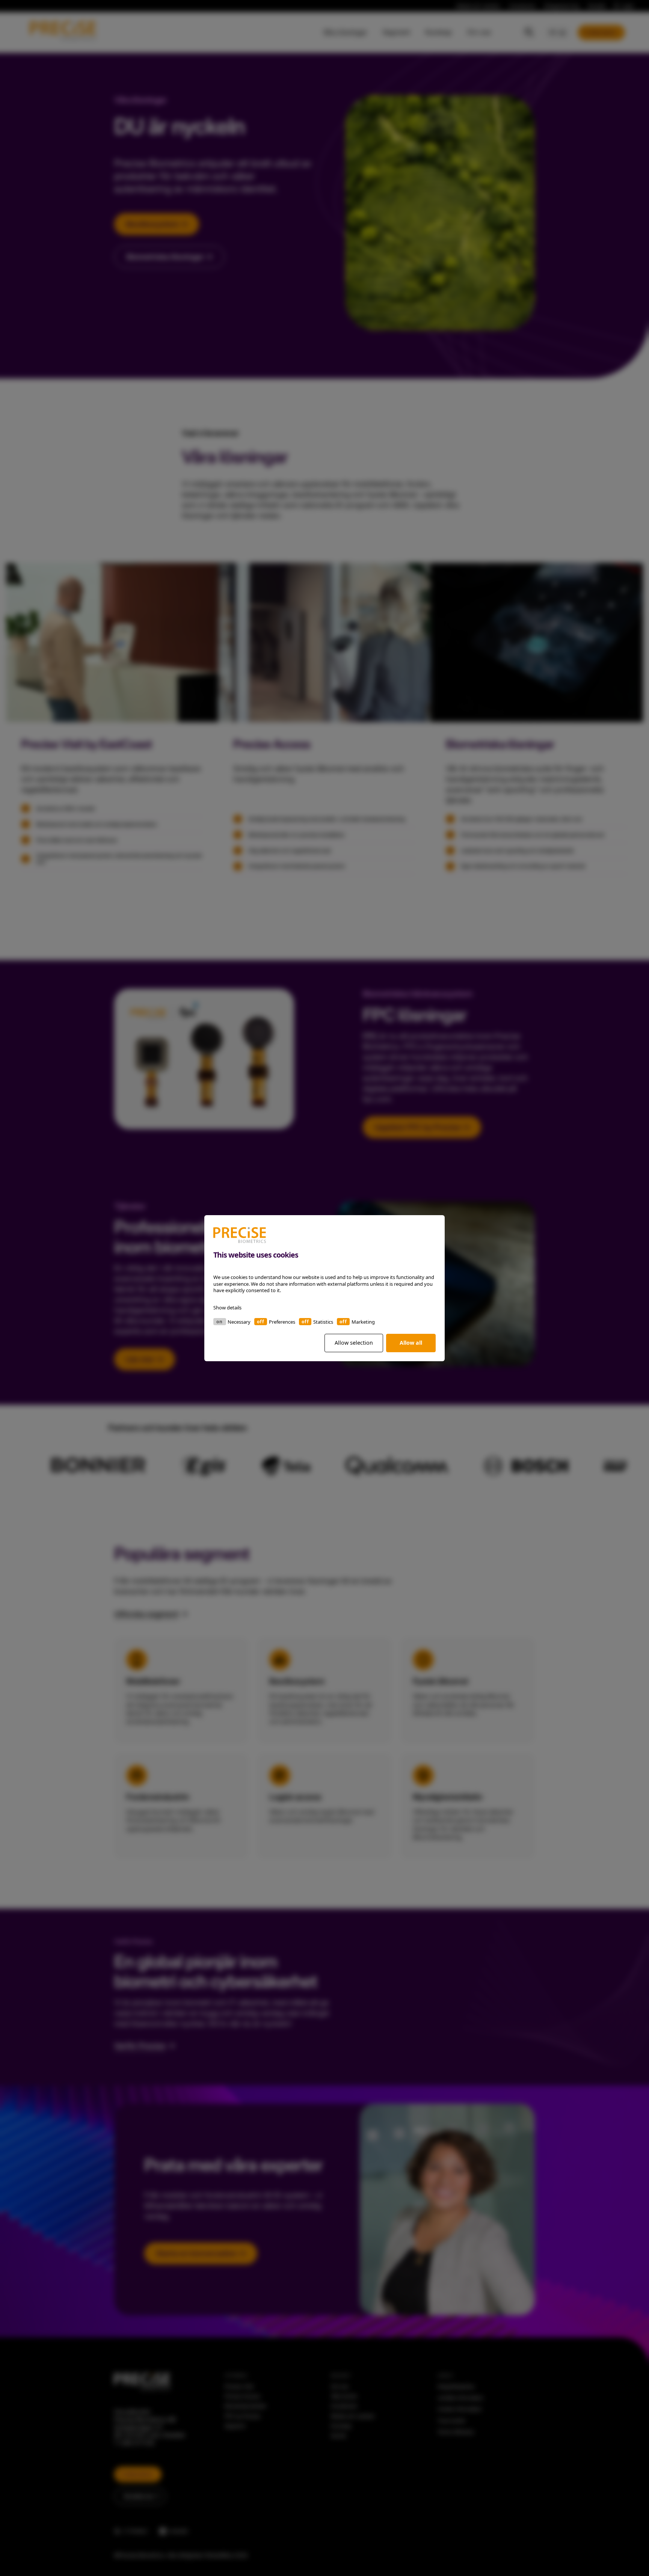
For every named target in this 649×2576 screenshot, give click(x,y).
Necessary (239, 1321)
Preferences (282, 1321)
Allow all (411, 1343)
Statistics (323, 1321)
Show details (227, 1307)
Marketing (363, 1321)
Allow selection (354, 1343)
